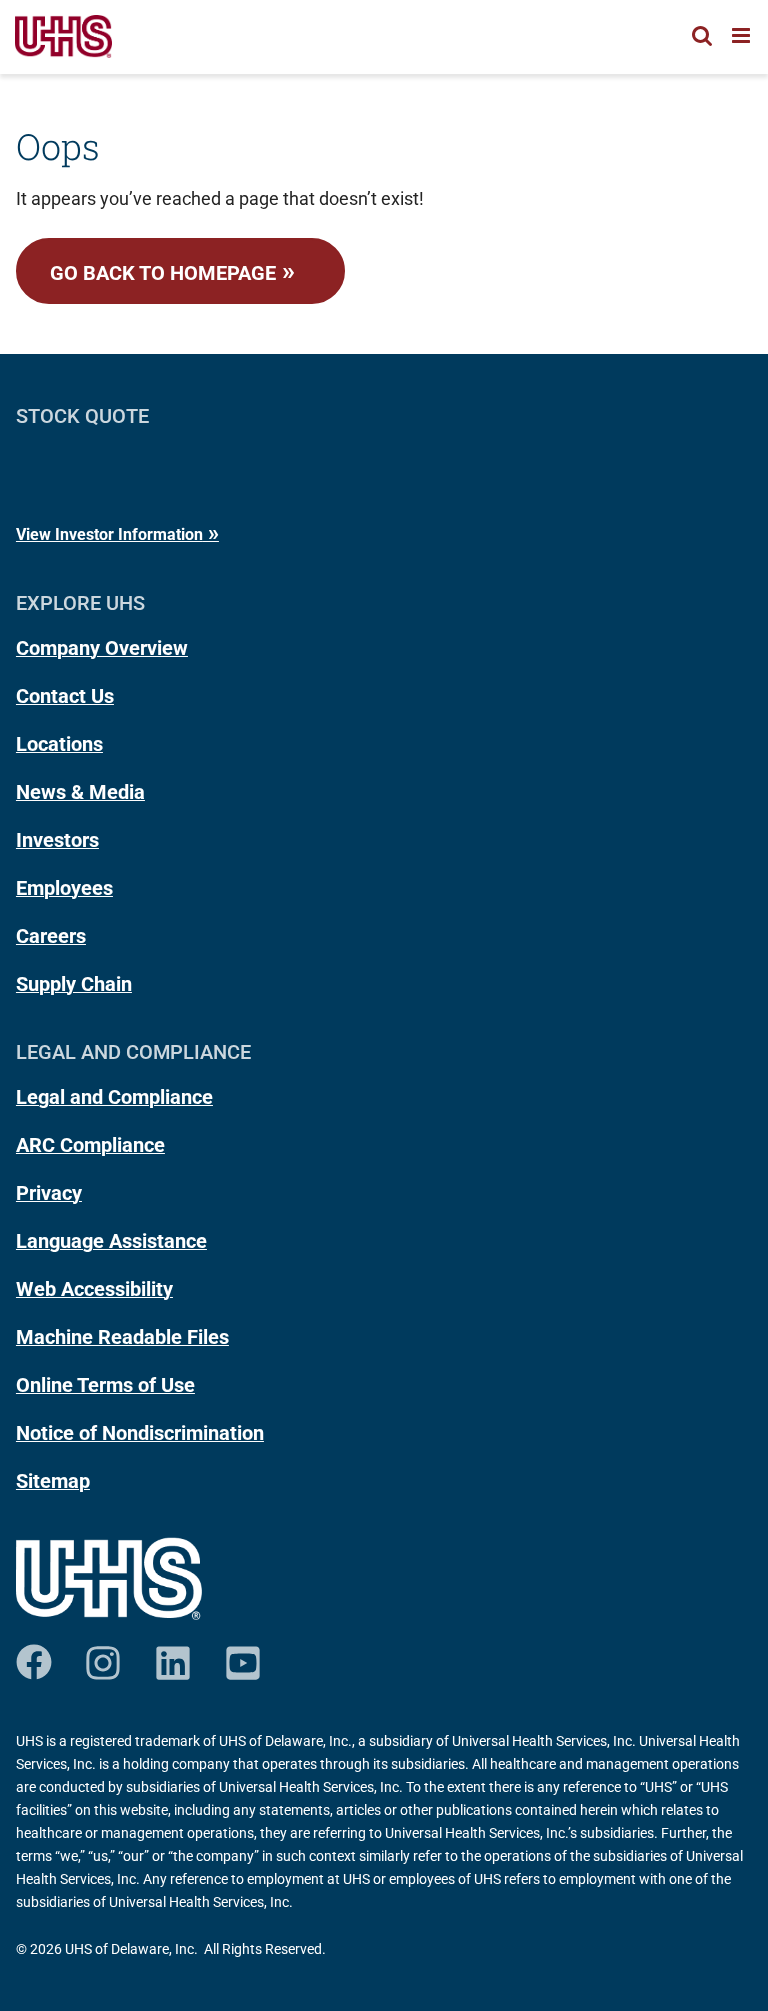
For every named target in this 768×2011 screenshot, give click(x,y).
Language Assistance (111, 1241)
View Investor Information (109, 534)
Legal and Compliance (114, 1097)
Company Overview (102, 648)
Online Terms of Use (105, 1385)
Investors (57, 840)
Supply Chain (74, 984)
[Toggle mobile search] (702, 35)
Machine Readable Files (122, 1337)
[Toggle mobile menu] (742, 35)
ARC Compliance (90, 1145)
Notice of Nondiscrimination (140, 1433)
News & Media (80, 792)
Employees (64, 888)
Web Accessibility (94, 1289)
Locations (59, 744)
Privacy (49, 1193)
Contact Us (65, 696)
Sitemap (53, 1481)
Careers (51, 936)
